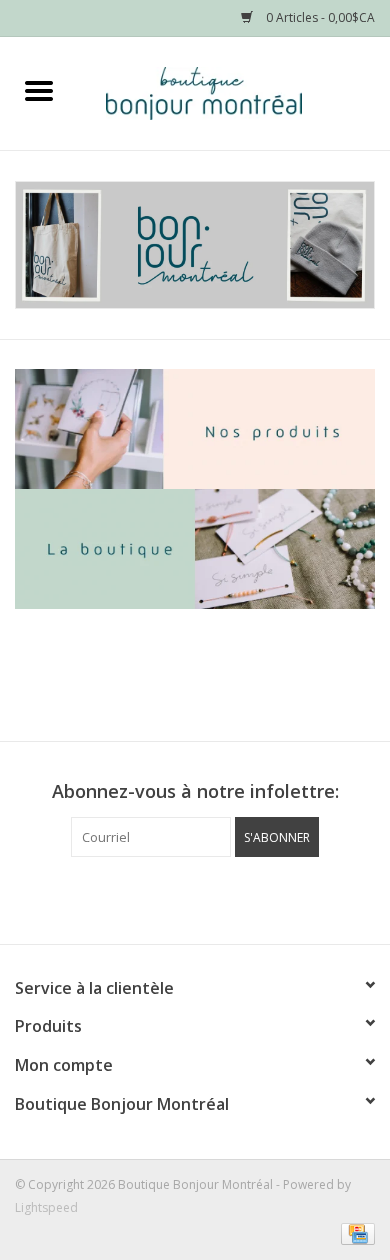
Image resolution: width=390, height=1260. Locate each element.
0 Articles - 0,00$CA (319, 17)
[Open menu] (39, 90)
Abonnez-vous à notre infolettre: (195, 791)
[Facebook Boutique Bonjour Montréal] (177, 898)
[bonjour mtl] (195, 245)
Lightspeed (46, 1207)
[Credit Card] (354, 1232)
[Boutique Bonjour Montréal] (234, 91)
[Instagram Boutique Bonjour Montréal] (213, 898)
